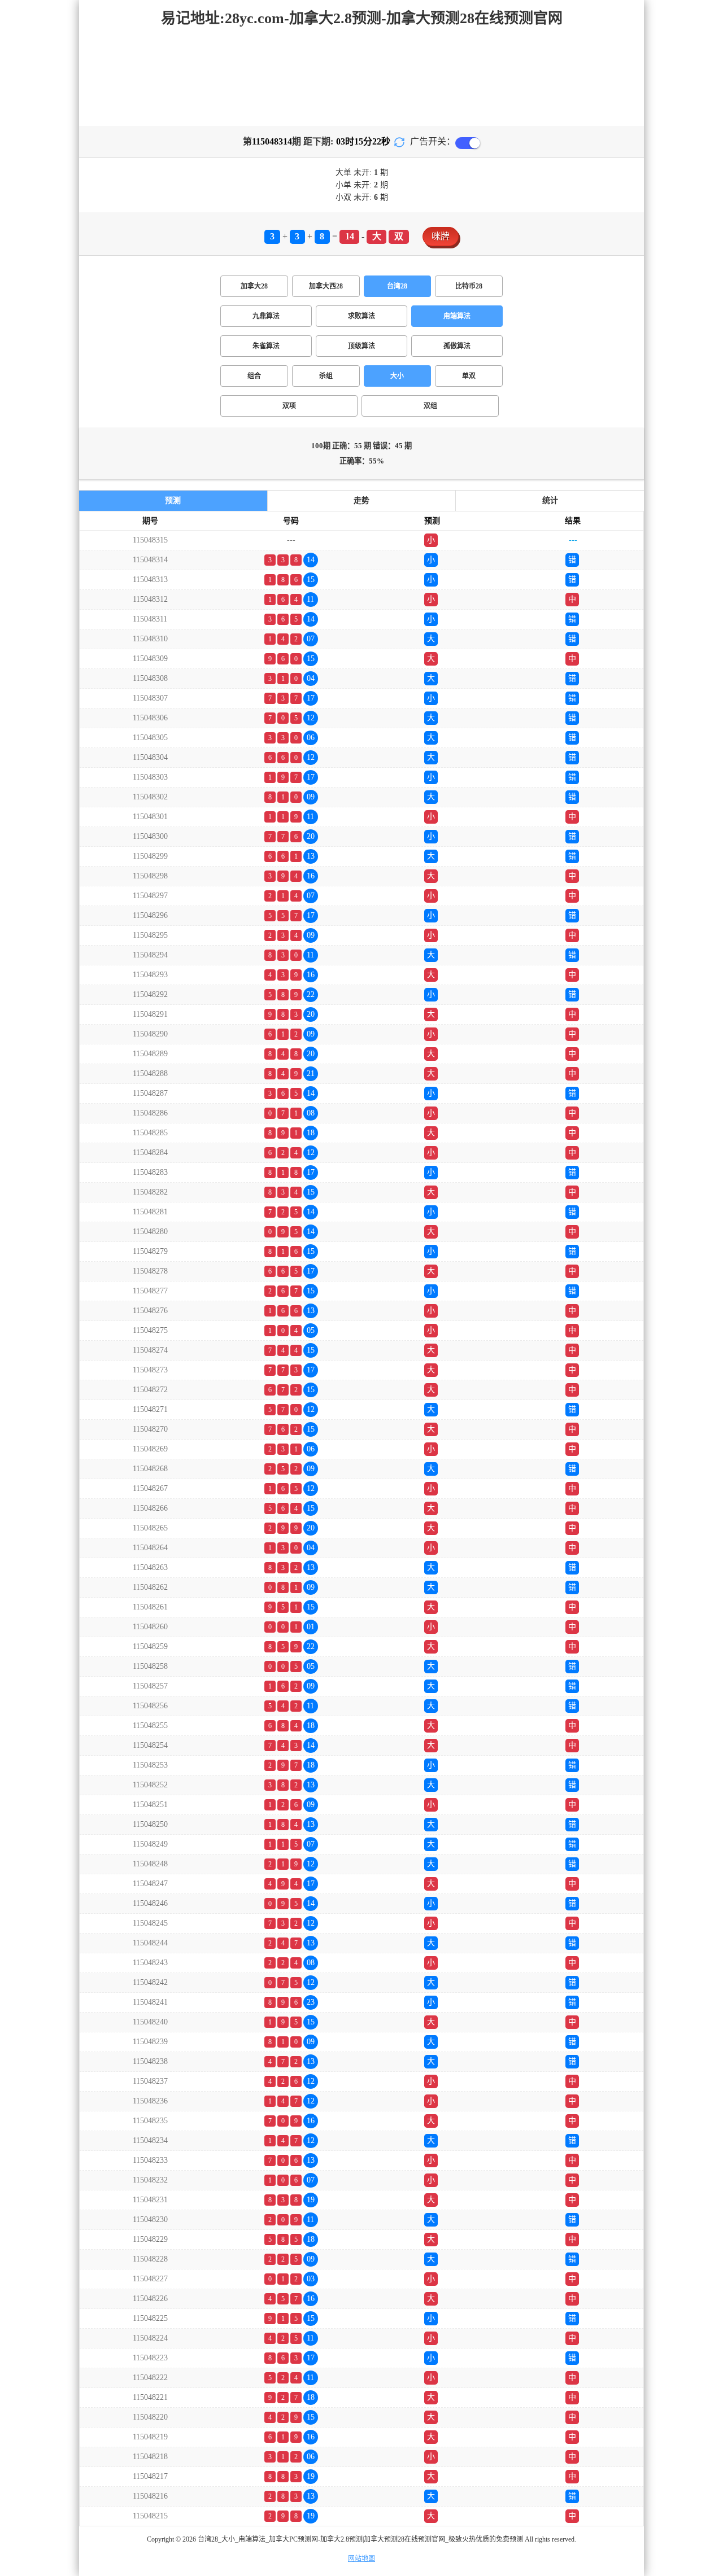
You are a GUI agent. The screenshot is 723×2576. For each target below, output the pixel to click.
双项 (289, 406)
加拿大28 (254, 286)
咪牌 (441, 236)
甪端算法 (457, 316)
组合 (254, 376)
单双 (469, 376)
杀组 (326, 376)
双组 (430, 406)
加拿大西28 (326, 286)
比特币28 (469, 286)
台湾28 (397, 286)
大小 (397, 376)
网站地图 (361, 2558)
